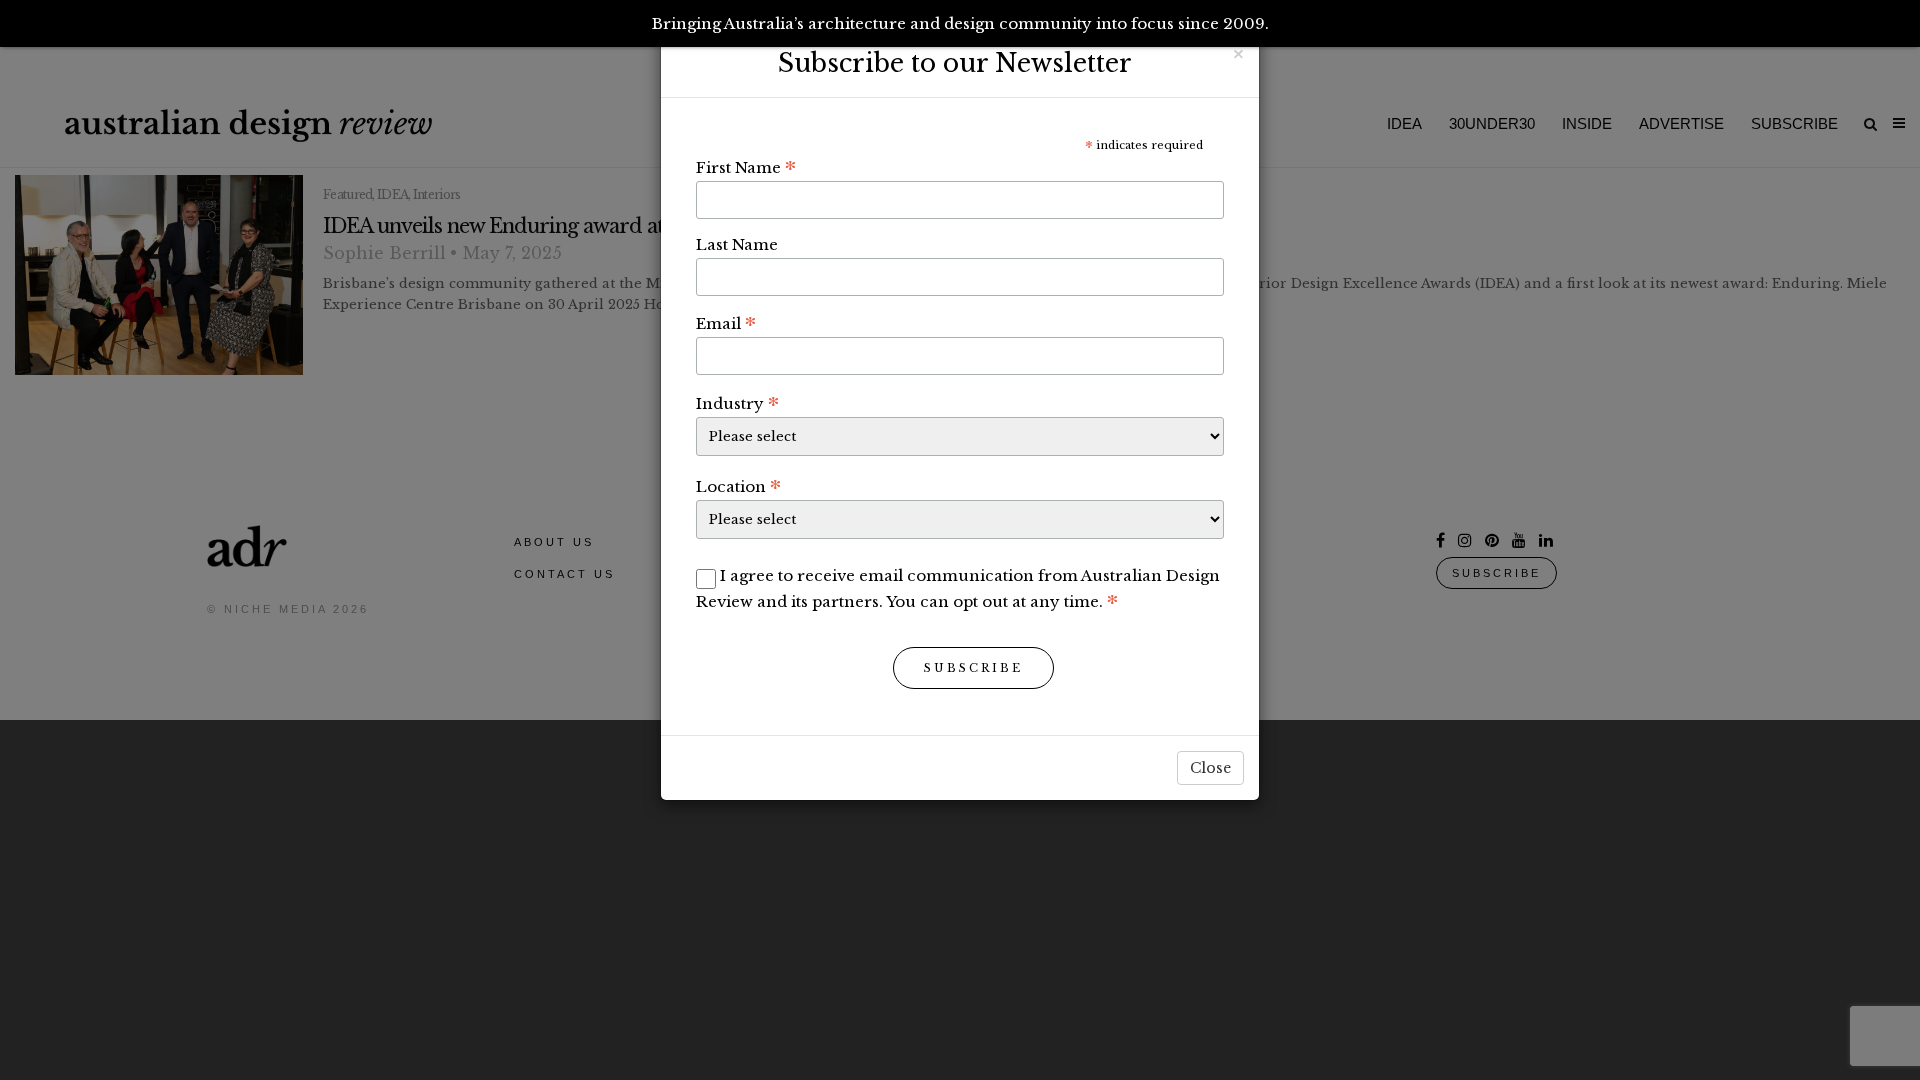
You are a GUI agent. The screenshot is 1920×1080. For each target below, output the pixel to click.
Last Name (737, 244)
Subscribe (973, 668)
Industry (737, 403)
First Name (746, 167)
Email (726, 323)
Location (738, 486)
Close (1210, 768)
